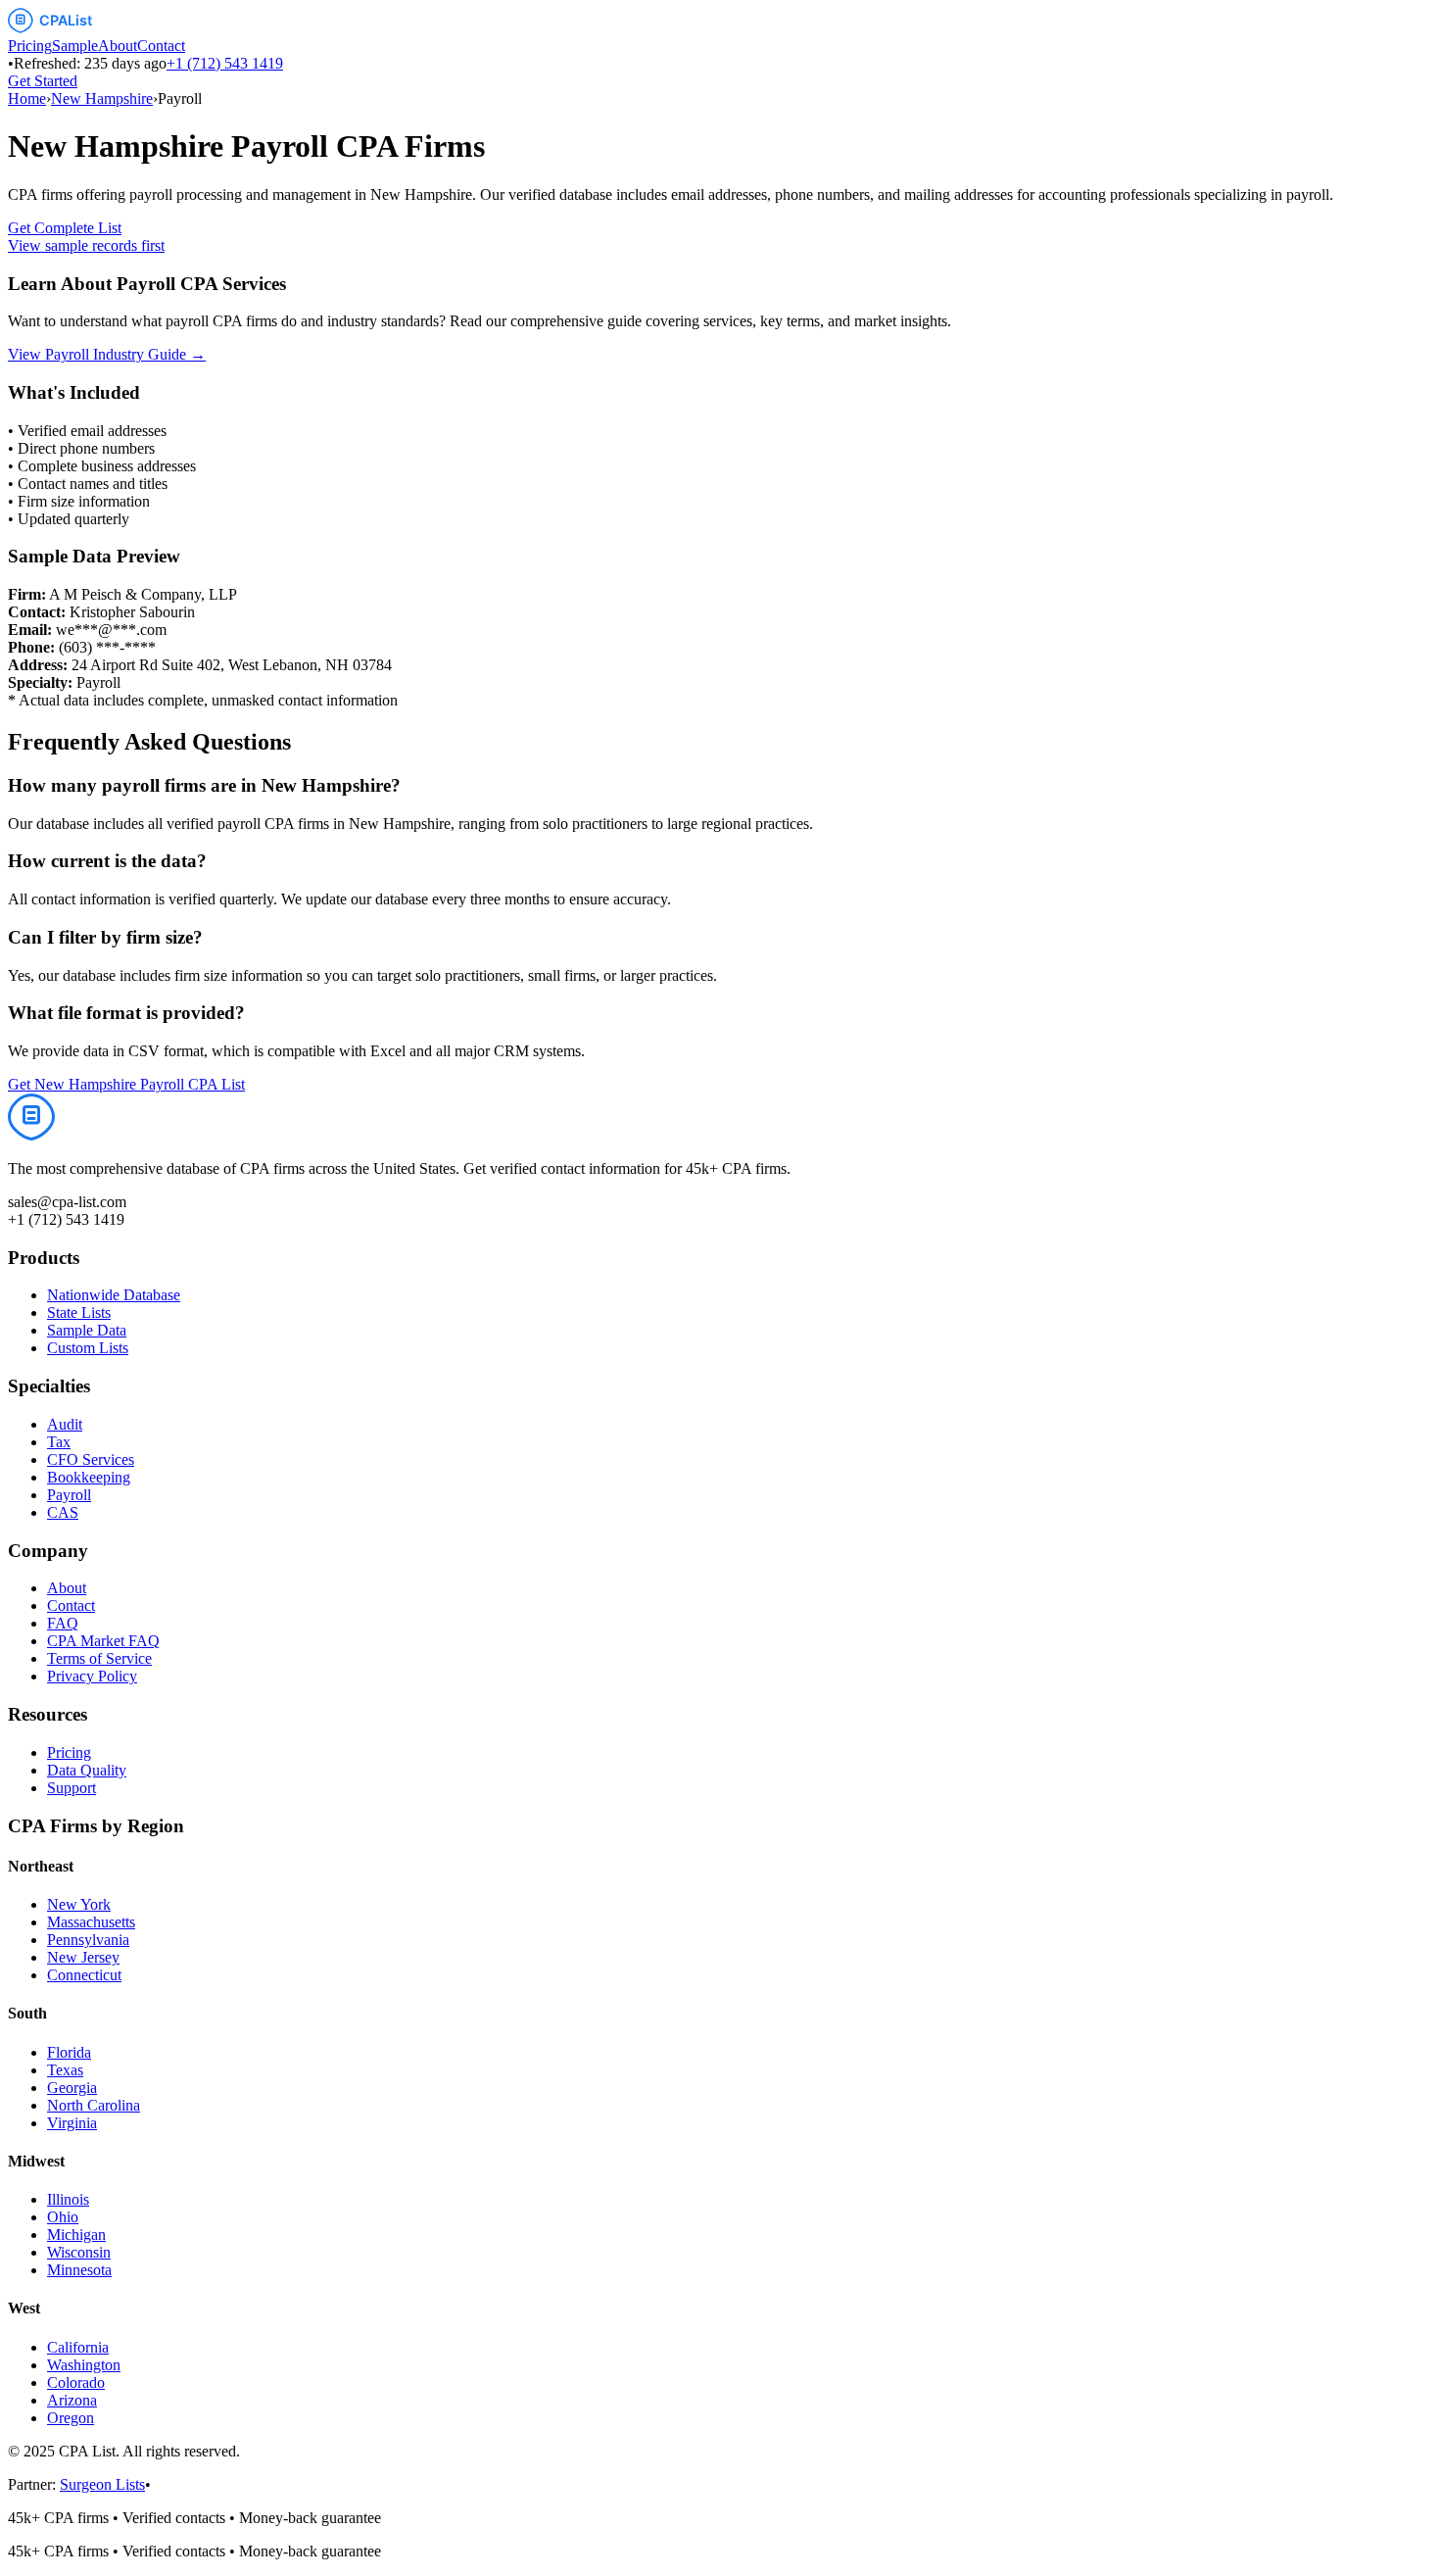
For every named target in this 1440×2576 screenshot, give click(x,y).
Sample (75, 46)
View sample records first (86, 245)
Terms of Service (99, 1658)
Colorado (76, 2382)
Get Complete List (65, 228)
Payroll (69, 1495)
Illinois (68, 2199)
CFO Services (91, 1459)
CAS (63, 1512)
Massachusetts (91, 1922)
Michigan (76, 2235)
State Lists (79, 1312)
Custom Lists (88, 1348)
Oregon (71, 2418)
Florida (69, 2052)
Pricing (30, 46)
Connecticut (84, 1975)
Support (72, 1788)
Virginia (72, 2123)
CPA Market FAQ (103, 1641)
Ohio (63, 2217)
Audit (65, 1424)
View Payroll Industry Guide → (107, 354)
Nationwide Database (114, 1295)
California (78, 2347)
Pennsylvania (88, 1940)
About (118, 46)
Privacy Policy (92, 1676)
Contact (161, 46)
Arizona (72, 2400)
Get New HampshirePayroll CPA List (126, 1084)
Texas (65, 2070)
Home (27, 98)
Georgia (72, 2088)
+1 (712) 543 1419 (225, 63)
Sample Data (87, 1330)
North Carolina (94, 2105)
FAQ (63, 1623)
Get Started (43, 81)
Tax (59, 1442)
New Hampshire (102, 98)
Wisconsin (79, 2252)
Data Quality (87, 1770)
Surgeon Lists (102, 2484)
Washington (84, 2365)
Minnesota (79, 2270)
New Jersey (83, 1957)
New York (79, 1904)
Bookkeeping (89, 1477)
